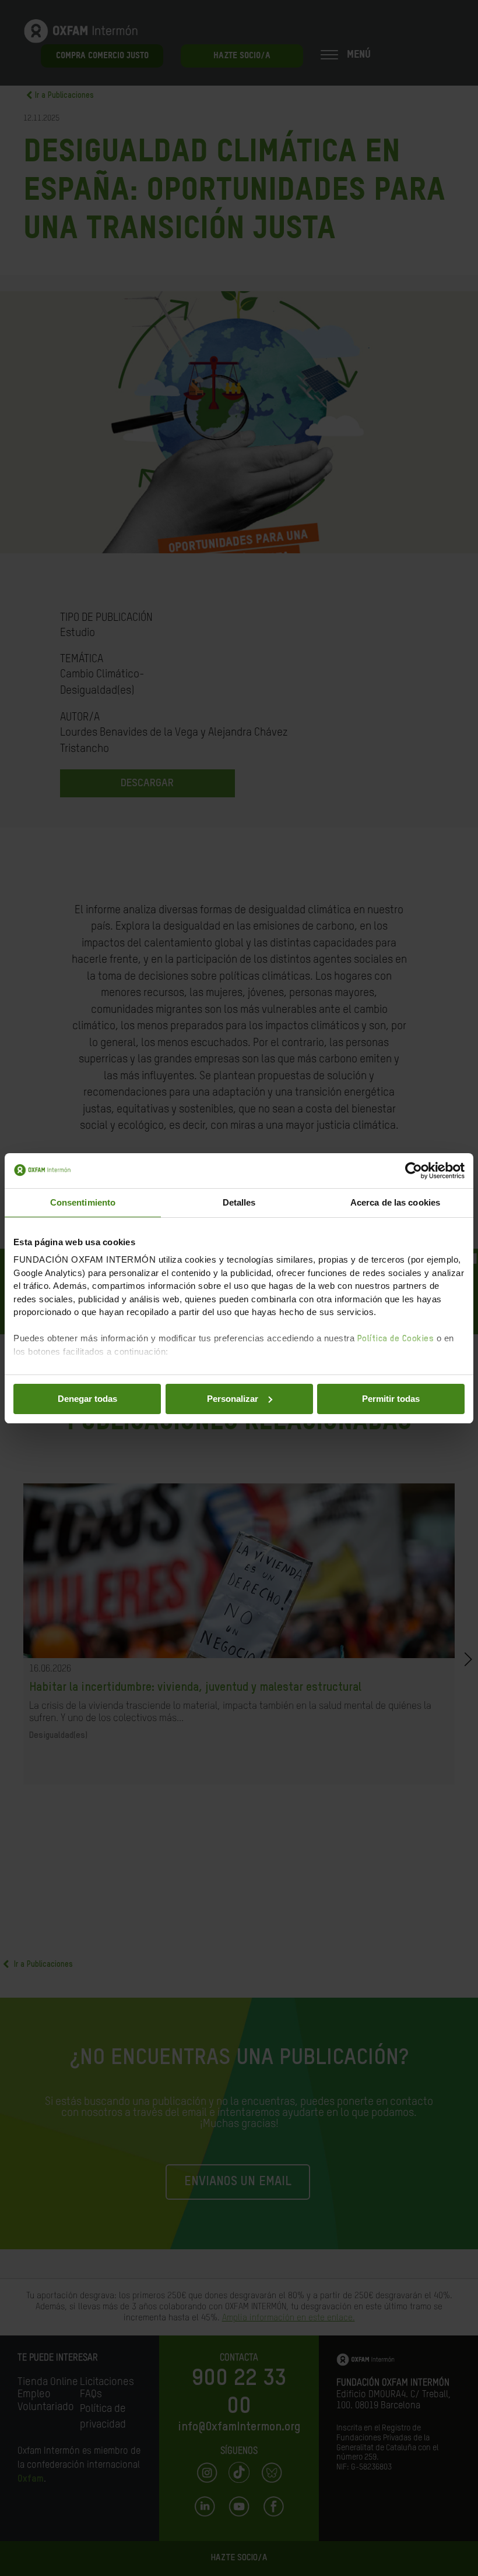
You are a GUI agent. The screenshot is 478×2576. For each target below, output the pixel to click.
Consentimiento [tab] (83, 1202)
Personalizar (233, 1399)
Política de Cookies (396, 1339)
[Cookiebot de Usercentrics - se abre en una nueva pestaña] (414, 1171)
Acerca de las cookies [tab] (395, 1202)
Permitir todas (391, 1399)
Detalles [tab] (239, 1202)
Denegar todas (87, 1399)
